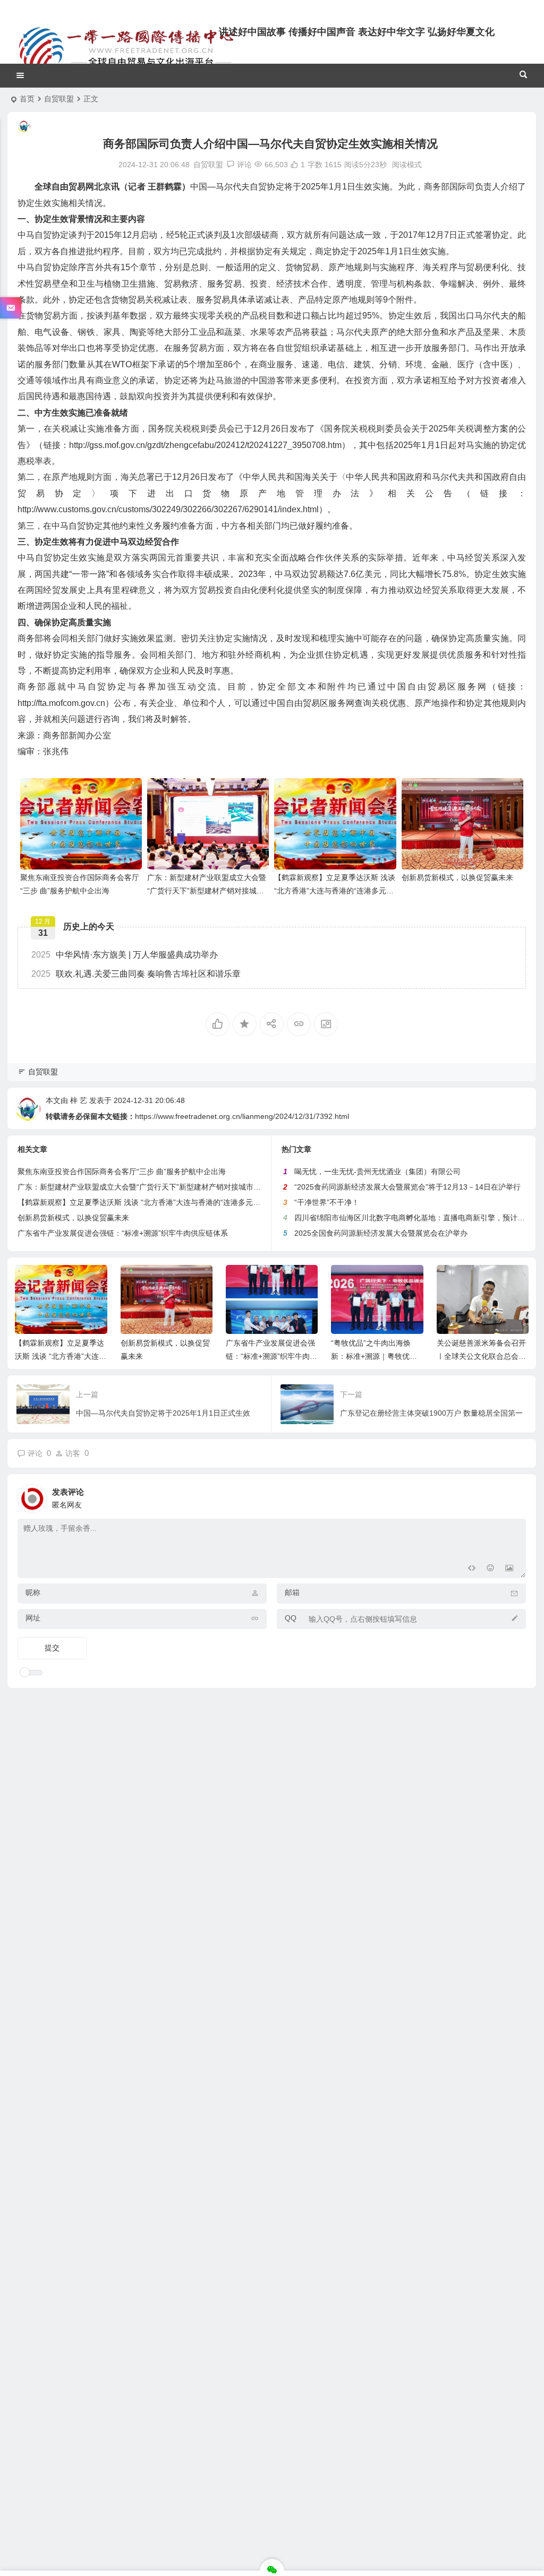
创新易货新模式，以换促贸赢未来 (457, 877)
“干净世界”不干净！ (327, 1202)
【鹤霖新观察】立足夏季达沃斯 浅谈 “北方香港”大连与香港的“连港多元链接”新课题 (335, 891)
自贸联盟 (59, 99)
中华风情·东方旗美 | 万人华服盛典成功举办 (125, 955)
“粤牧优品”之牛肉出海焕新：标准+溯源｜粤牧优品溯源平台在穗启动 (269, 1356)
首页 (27, 99)
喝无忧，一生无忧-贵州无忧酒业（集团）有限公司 (377, 1171)
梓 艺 (79, 1100)
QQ (291, 1618)
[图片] (509, 1569)
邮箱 (292, 1592)
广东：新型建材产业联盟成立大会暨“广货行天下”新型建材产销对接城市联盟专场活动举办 (207, 891)
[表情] (490, 1569)
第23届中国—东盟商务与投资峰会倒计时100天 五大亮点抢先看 (482, 1356)
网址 (33, 1618)
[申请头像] (515, 1496)
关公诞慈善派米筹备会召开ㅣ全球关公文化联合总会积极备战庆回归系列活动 (376, 1356)
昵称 (33, 1592)
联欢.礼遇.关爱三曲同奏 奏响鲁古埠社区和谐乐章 (136, 974)
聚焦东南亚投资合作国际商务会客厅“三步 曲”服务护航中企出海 (122, 1171)
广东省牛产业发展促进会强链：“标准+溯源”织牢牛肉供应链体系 (123, 1233)
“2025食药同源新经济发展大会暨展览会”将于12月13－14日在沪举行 (407, 1187)
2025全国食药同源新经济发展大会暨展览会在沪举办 (381, 1233)
